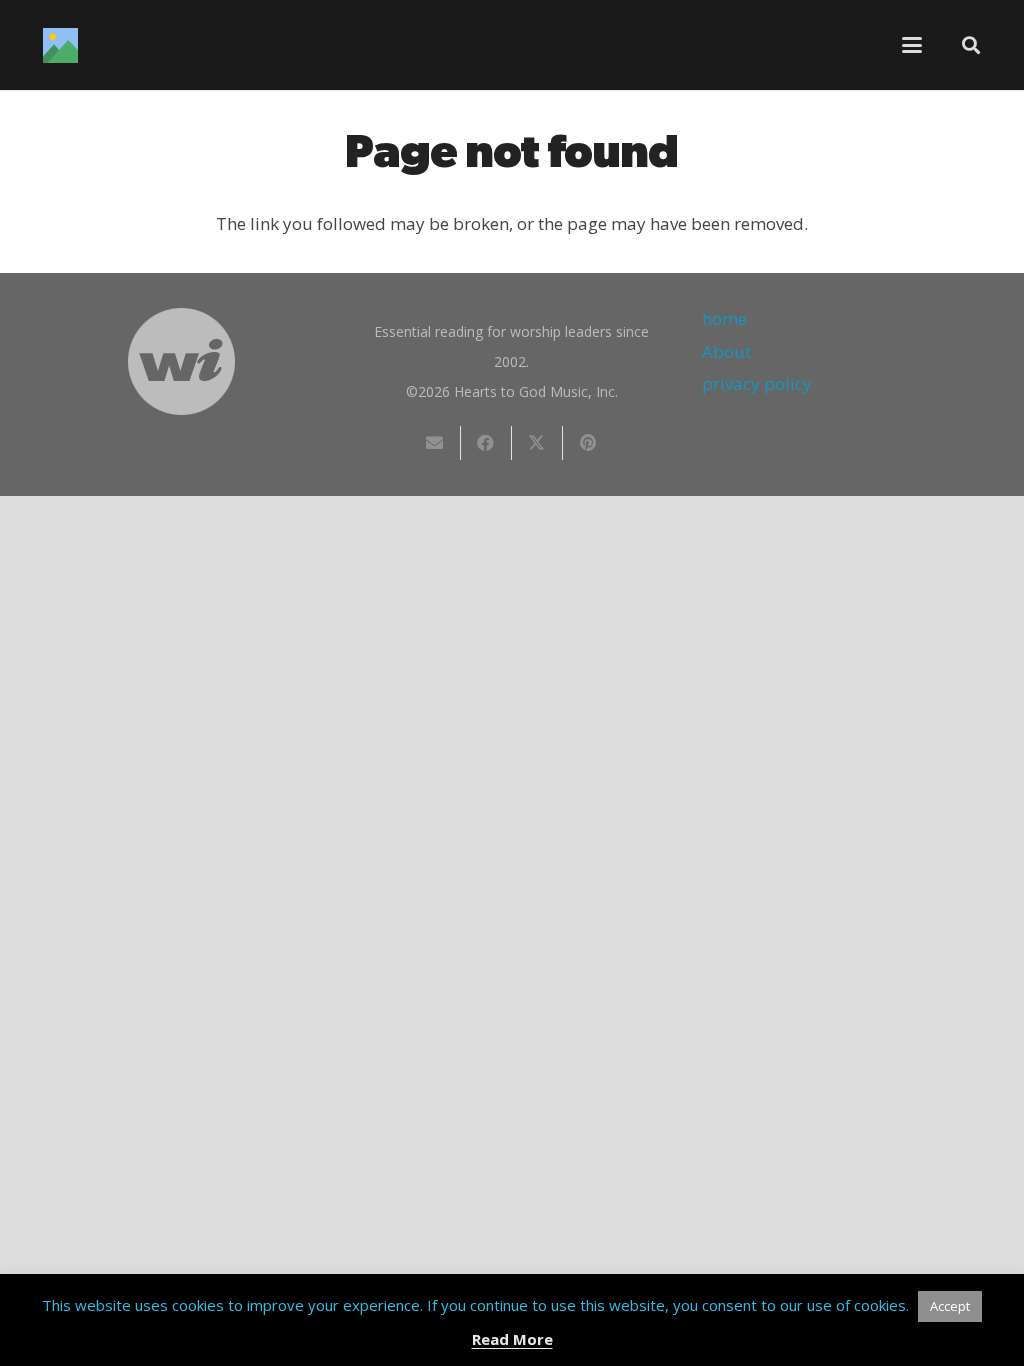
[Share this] (486, 443)
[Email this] (435, 443)
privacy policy (757, 383)
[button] (912, 45)
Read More (512, 1339)
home (724, 318)
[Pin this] (588, 443)
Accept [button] (950, 1306)
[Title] (60, 45)
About (726, 351)
